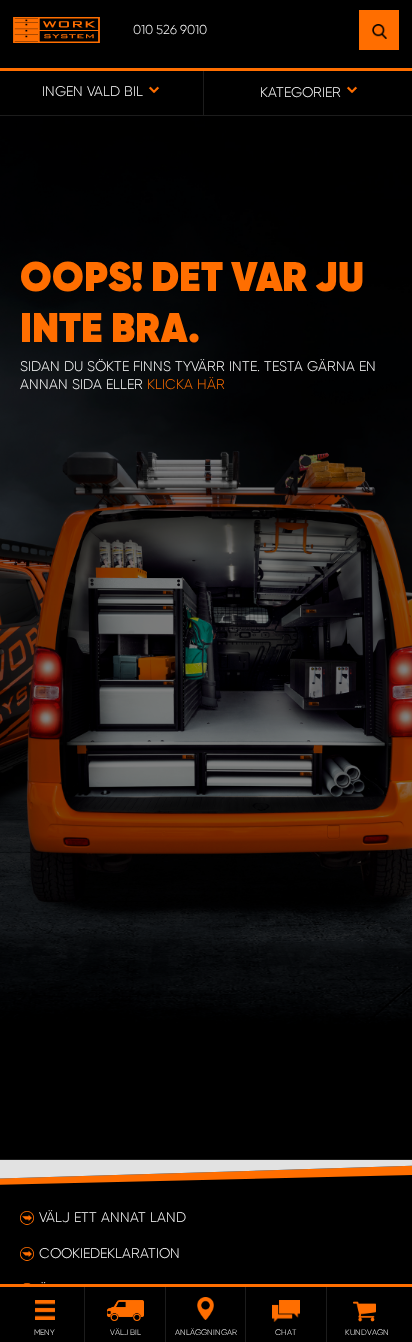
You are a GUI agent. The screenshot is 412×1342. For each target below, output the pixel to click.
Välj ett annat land (112, 1217)
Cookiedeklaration (109, 1253)
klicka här (186, 384)
